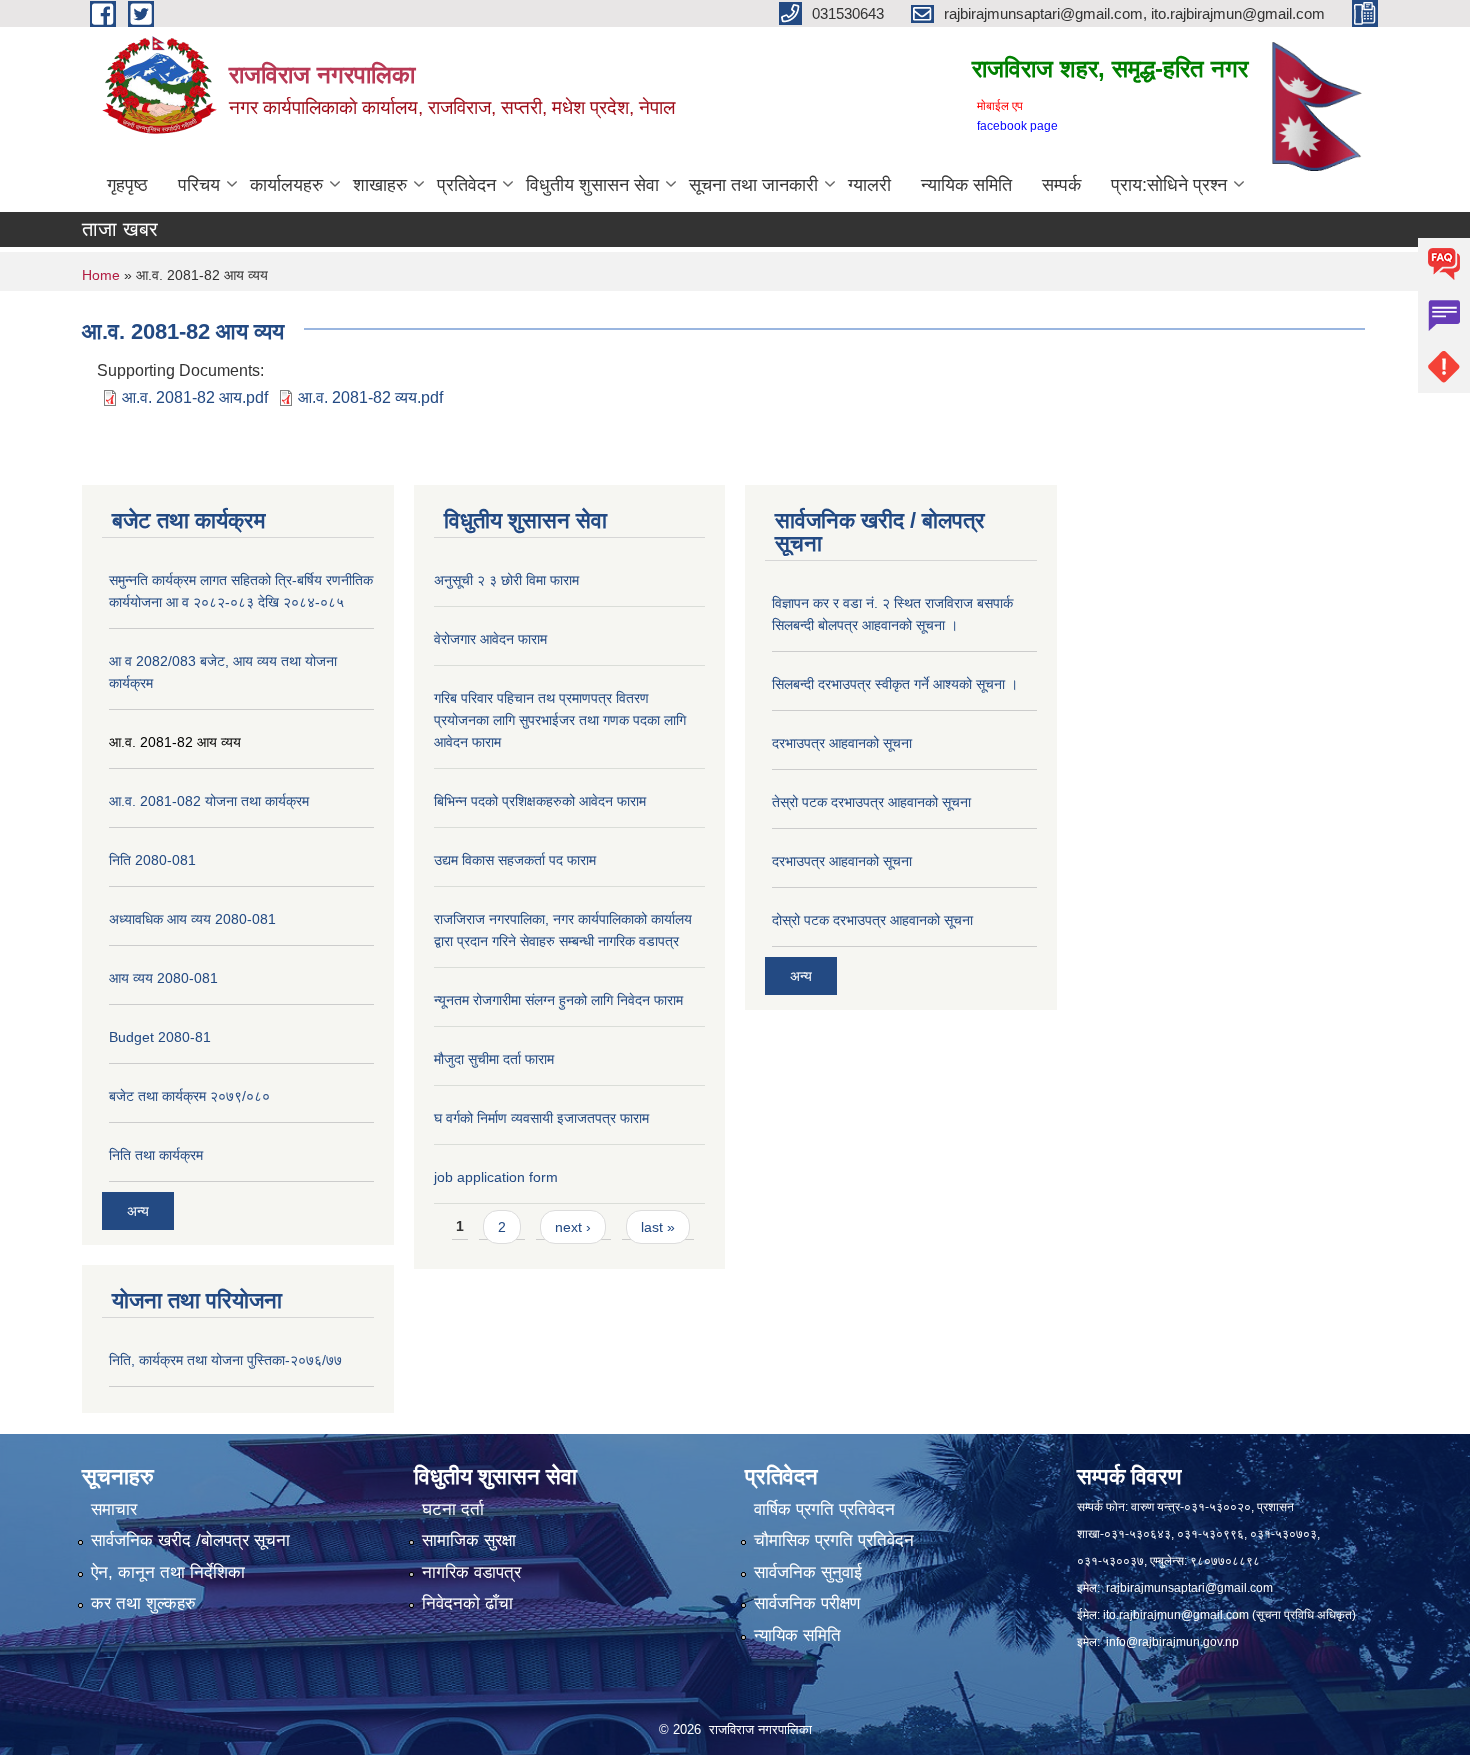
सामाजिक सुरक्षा (469, 1540)
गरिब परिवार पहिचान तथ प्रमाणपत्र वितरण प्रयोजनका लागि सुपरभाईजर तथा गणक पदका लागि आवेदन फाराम (560, 720)
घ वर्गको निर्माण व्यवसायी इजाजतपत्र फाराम (541, 1118)
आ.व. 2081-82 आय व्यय (175, 742)
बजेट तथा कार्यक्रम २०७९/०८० (189, 1096)
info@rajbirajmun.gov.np (1172, 1642)
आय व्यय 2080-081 (163, 978)
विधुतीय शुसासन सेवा (592, 185)
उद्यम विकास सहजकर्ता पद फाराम (515, 860)
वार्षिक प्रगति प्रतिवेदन (824, 1509)
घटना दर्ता (453, 1509)
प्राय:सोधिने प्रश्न (1169, 185)
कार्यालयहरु (286, 185)
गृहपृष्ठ (127, 185)
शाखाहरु (380, 185)
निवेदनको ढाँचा (467, 1603)
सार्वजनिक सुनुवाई (808, 1572)
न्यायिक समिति (966, 185)
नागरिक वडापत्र (471, 1572)
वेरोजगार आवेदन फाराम (490, 639)
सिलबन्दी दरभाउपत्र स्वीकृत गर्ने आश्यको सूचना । (895, 684)
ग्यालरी (869, 185)
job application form (496, 1177)
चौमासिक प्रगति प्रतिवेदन (834, 1540)
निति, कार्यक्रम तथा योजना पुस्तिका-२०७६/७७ (225, 1360)
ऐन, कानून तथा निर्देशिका (168, 1572)
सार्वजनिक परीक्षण (807, 1603)
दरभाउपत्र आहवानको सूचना (842, 743)
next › (573, 1227)
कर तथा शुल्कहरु (143, 1603)
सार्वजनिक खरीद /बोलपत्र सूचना (190, 1540)
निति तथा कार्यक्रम (156, 1155)
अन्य (138, 1211)
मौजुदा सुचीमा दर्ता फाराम (494, 1059)
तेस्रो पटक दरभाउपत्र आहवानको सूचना (871, 802)
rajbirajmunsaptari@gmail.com (1189, 1588)
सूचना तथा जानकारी (753, 185)
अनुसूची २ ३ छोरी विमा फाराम (506, 580)
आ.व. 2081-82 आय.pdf (195, 397)
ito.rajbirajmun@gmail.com (1176, 1615)
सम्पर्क (1061, 185)
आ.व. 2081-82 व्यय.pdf (370, 397)
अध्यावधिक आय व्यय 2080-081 (192, 919)
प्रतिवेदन (466, 185)
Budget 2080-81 (160, 1037)
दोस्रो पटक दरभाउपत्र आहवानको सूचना (872, 920)
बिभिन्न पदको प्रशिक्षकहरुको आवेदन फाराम (540, 801)
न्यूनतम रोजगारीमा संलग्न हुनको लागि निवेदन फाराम (558, 1000)
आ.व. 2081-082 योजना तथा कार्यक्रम (209, 801)
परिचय (199, 185)
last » (658, 1227)
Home (101, 275)
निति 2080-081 (152, 860)
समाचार (114, 1509)
